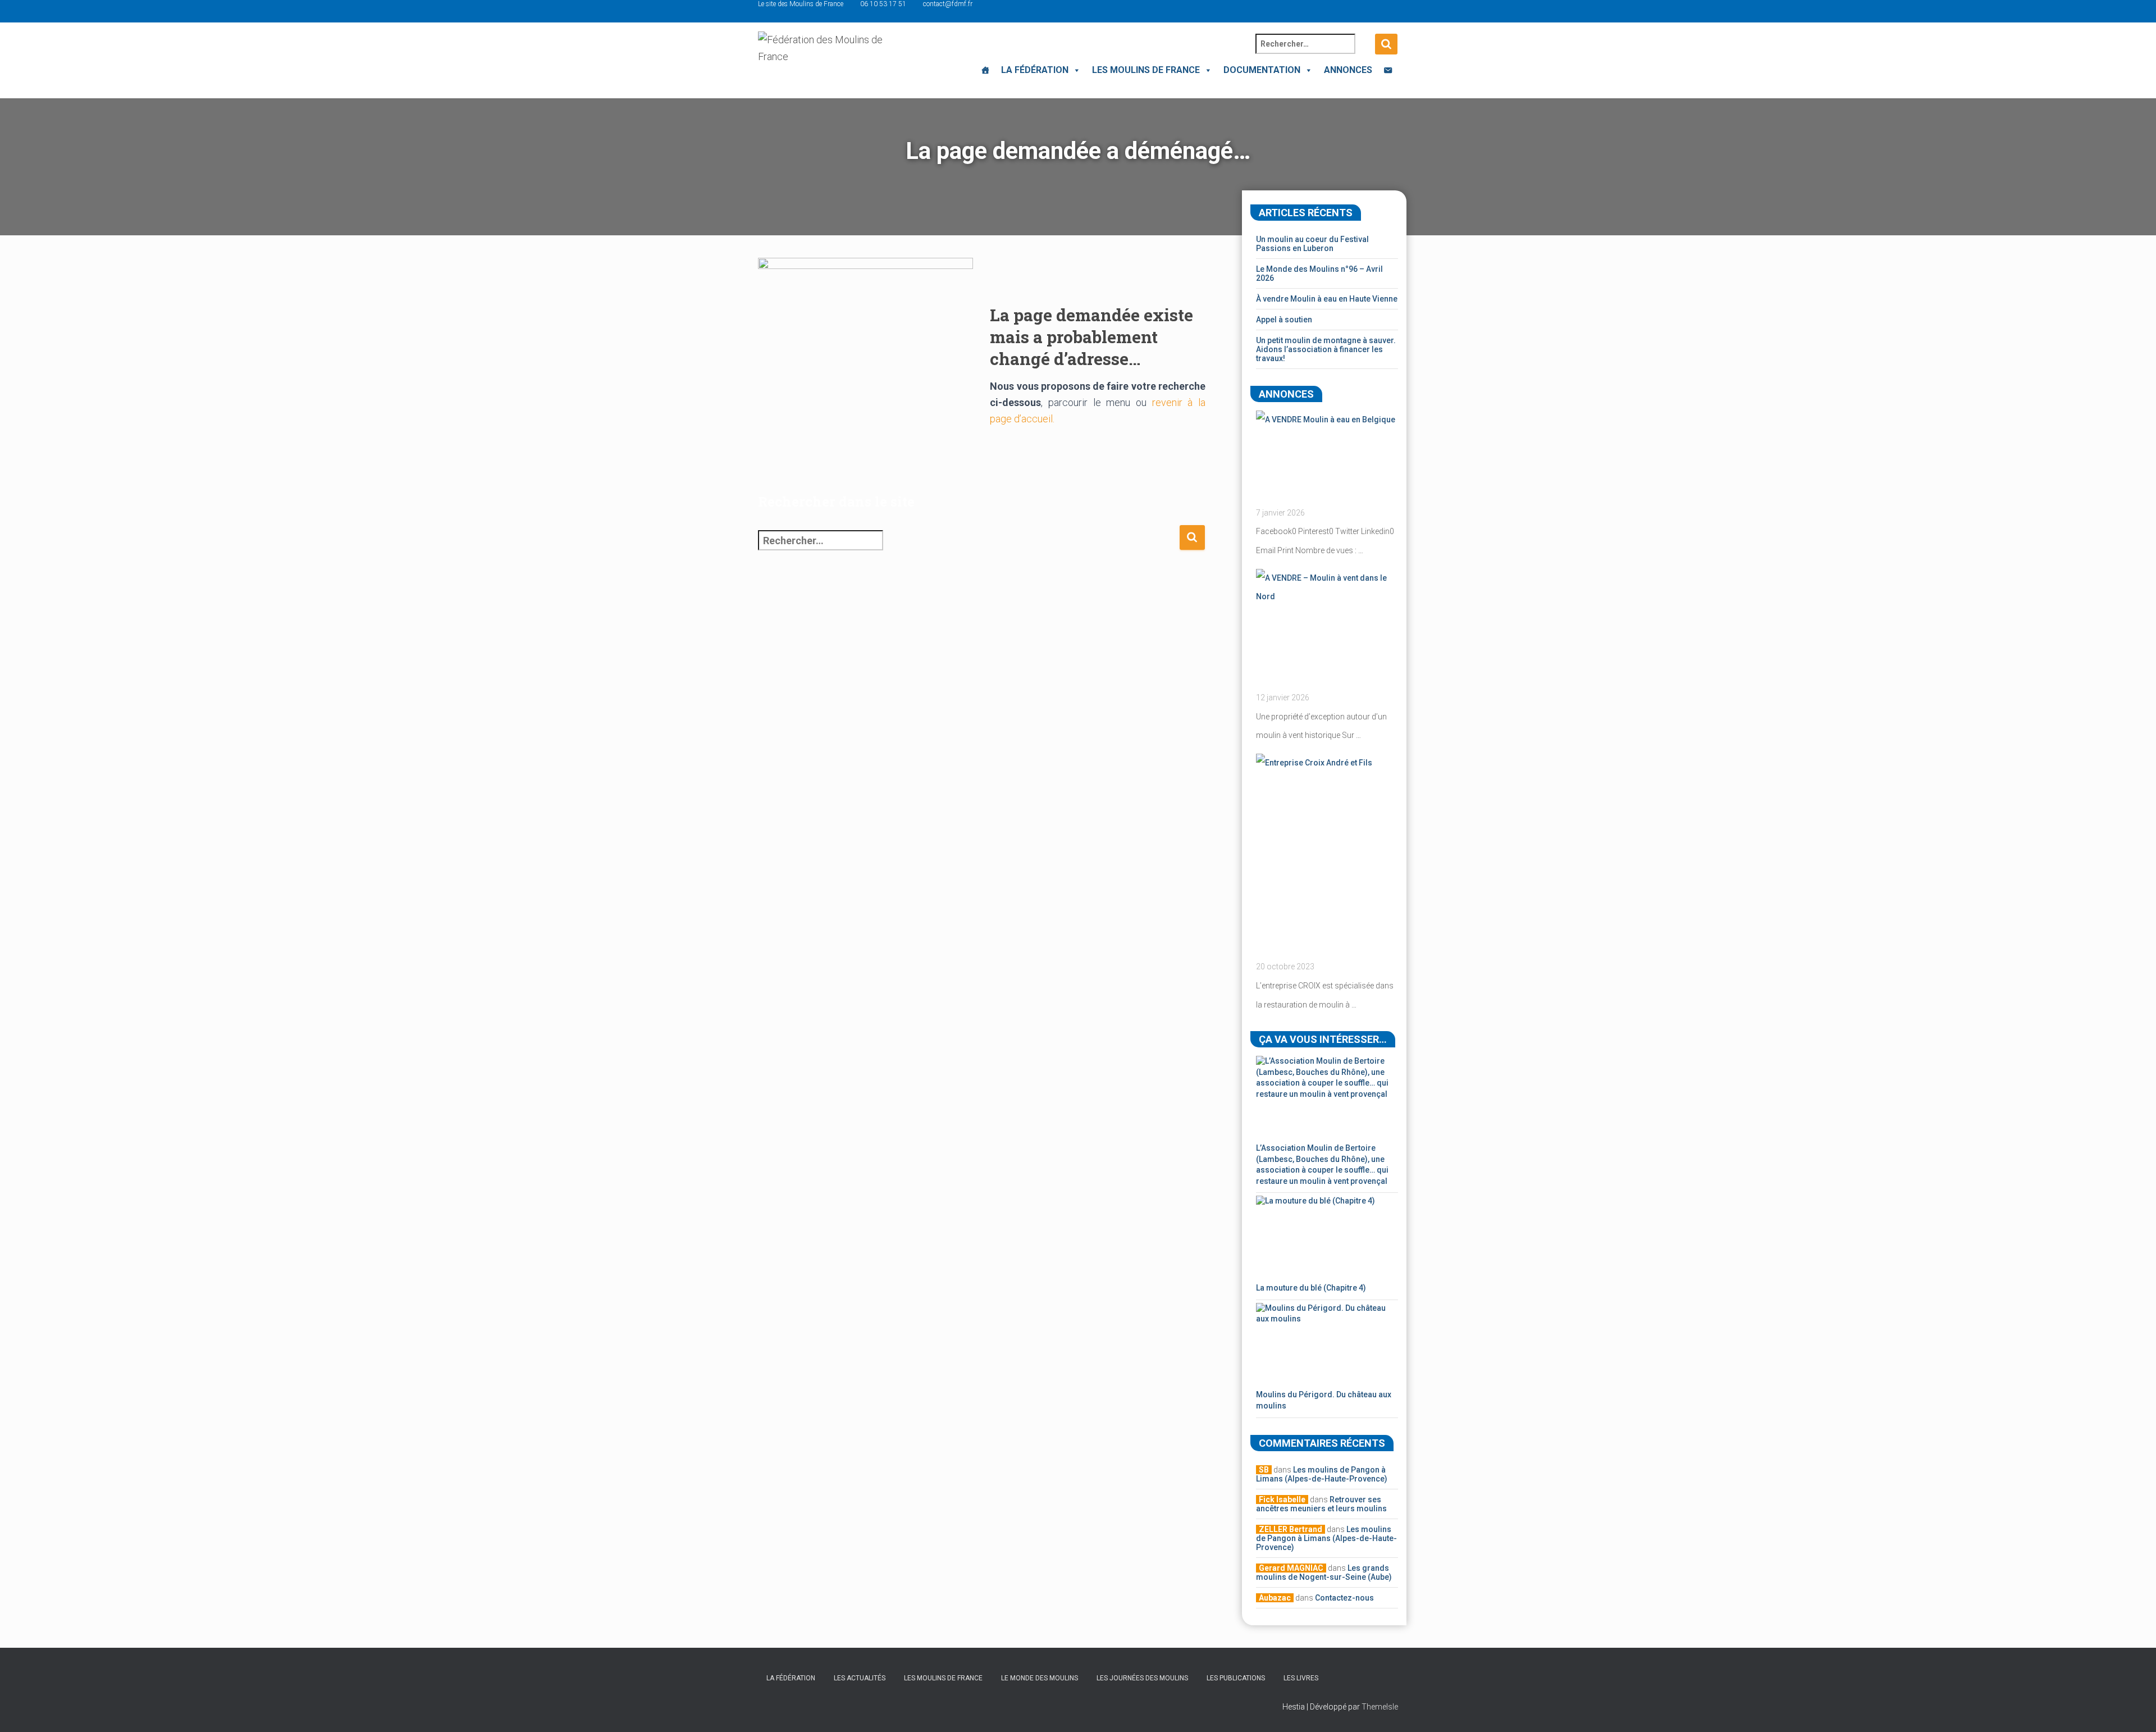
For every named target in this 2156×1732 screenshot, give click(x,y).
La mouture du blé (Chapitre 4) (1311, 1288)
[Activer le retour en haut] (2134, 1710)
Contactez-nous (1344, 1598)
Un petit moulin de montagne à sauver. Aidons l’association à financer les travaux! (1326, 349)
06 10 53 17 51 (883, 4)
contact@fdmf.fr (948, 4)
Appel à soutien (1284, 320)
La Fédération (1035, 70)
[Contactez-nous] (1388, 70)
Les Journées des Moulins (1142, 1678)
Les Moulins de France (1146, 70)
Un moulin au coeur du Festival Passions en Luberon (1312, 244)
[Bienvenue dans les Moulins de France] (985, 70)
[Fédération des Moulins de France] (824, 59)
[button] (1075, 70)
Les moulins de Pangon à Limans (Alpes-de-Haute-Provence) (1322, 1474)
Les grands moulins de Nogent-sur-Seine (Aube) (1324, 1573)
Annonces (1348, 70)
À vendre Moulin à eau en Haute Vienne (1327, 299)
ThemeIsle (1380, 1707)
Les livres (1301, 1678)
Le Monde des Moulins (1040, 1678)
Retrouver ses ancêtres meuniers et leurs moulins (1321, 1504)
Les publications (1236, 1678)
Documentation (1262, 70)
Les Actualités (860, 1678)
